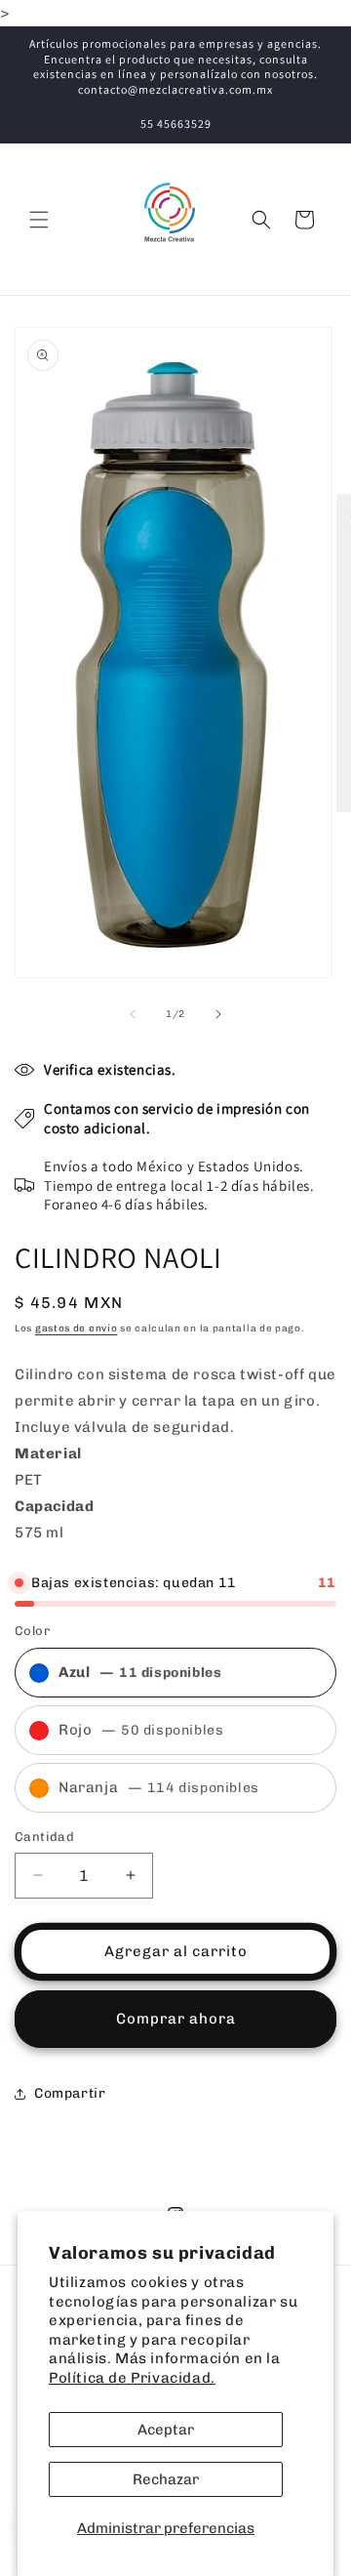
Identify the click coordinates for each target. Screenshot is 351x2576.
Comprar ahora (176, 2019)
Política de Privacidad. (132, 2378)
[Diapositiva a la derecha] (218, 1014)
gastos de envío (77, 1329)
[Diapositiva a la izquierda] (133, 1014)
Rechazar (166, 2479)
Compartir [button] (70, 2093)
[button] (39, 220)
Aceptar (166, 2430)
